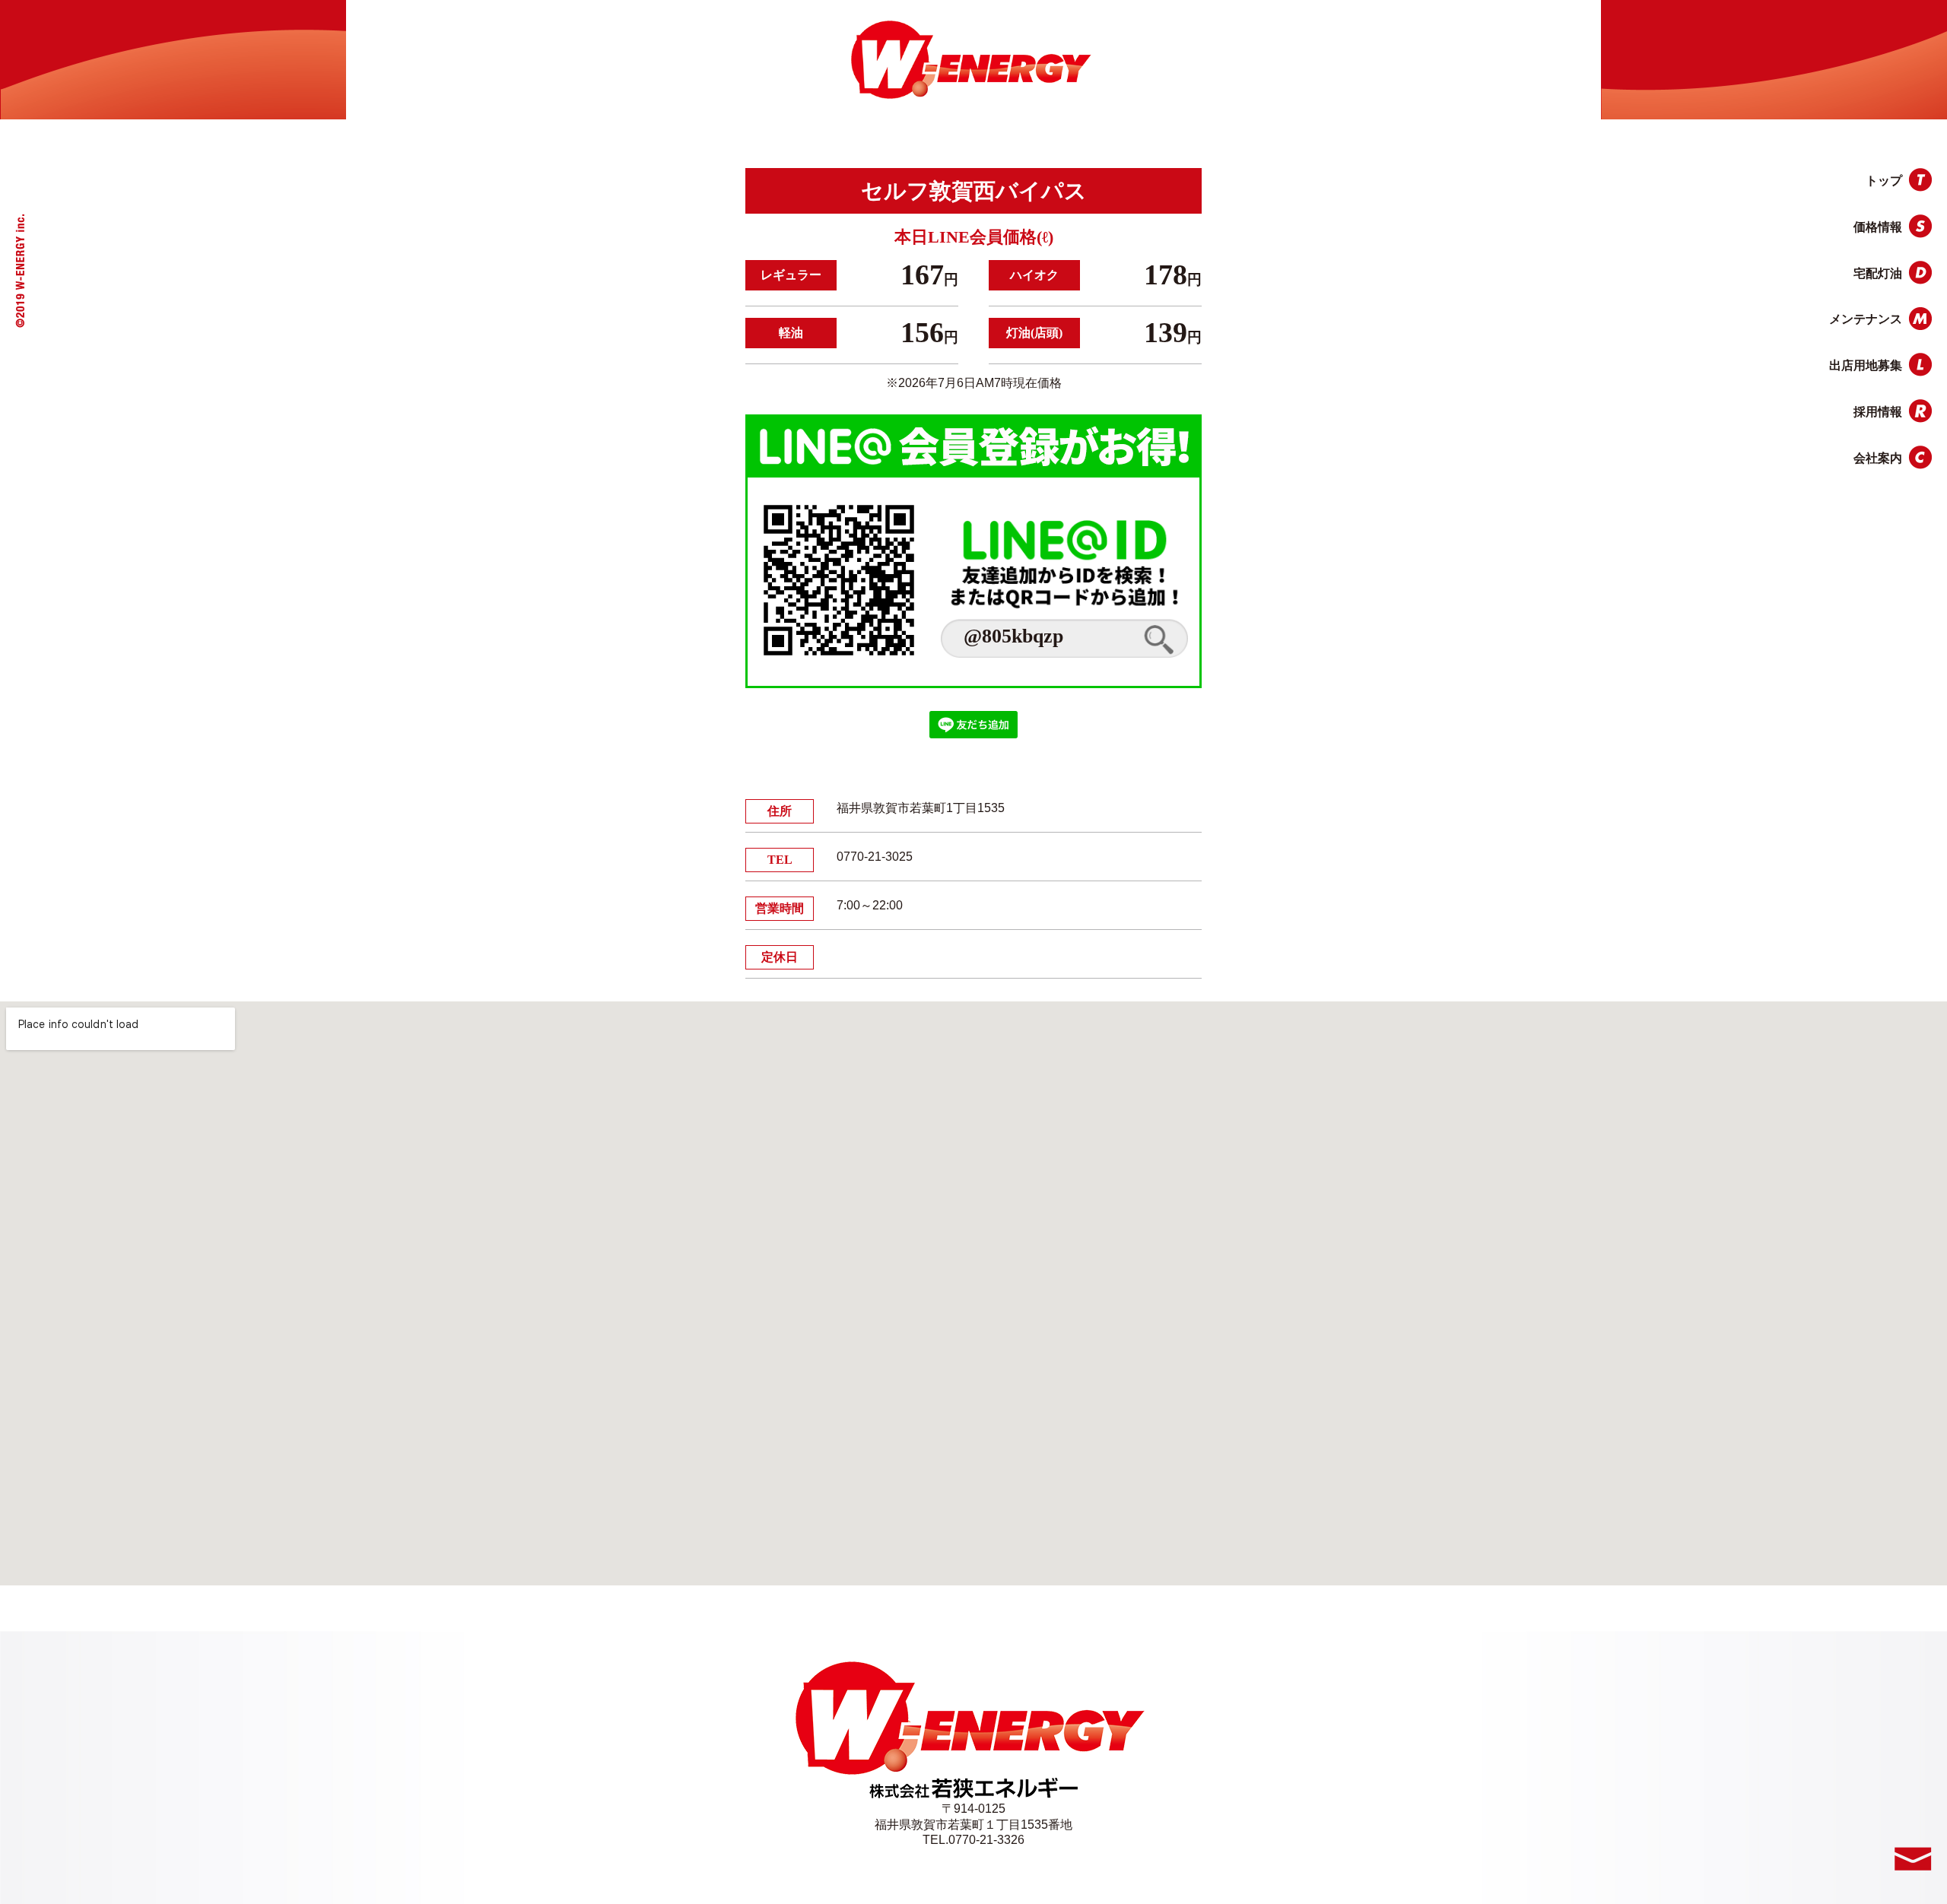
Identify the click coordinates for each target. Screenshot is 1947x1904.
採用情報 (1878, 412)
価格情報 (1878, 227)
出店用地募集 (1866, 365)
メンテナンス (1866, 319)
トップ (1884, 181)
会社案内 (1878, 458)
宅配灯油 (1878, 273)
